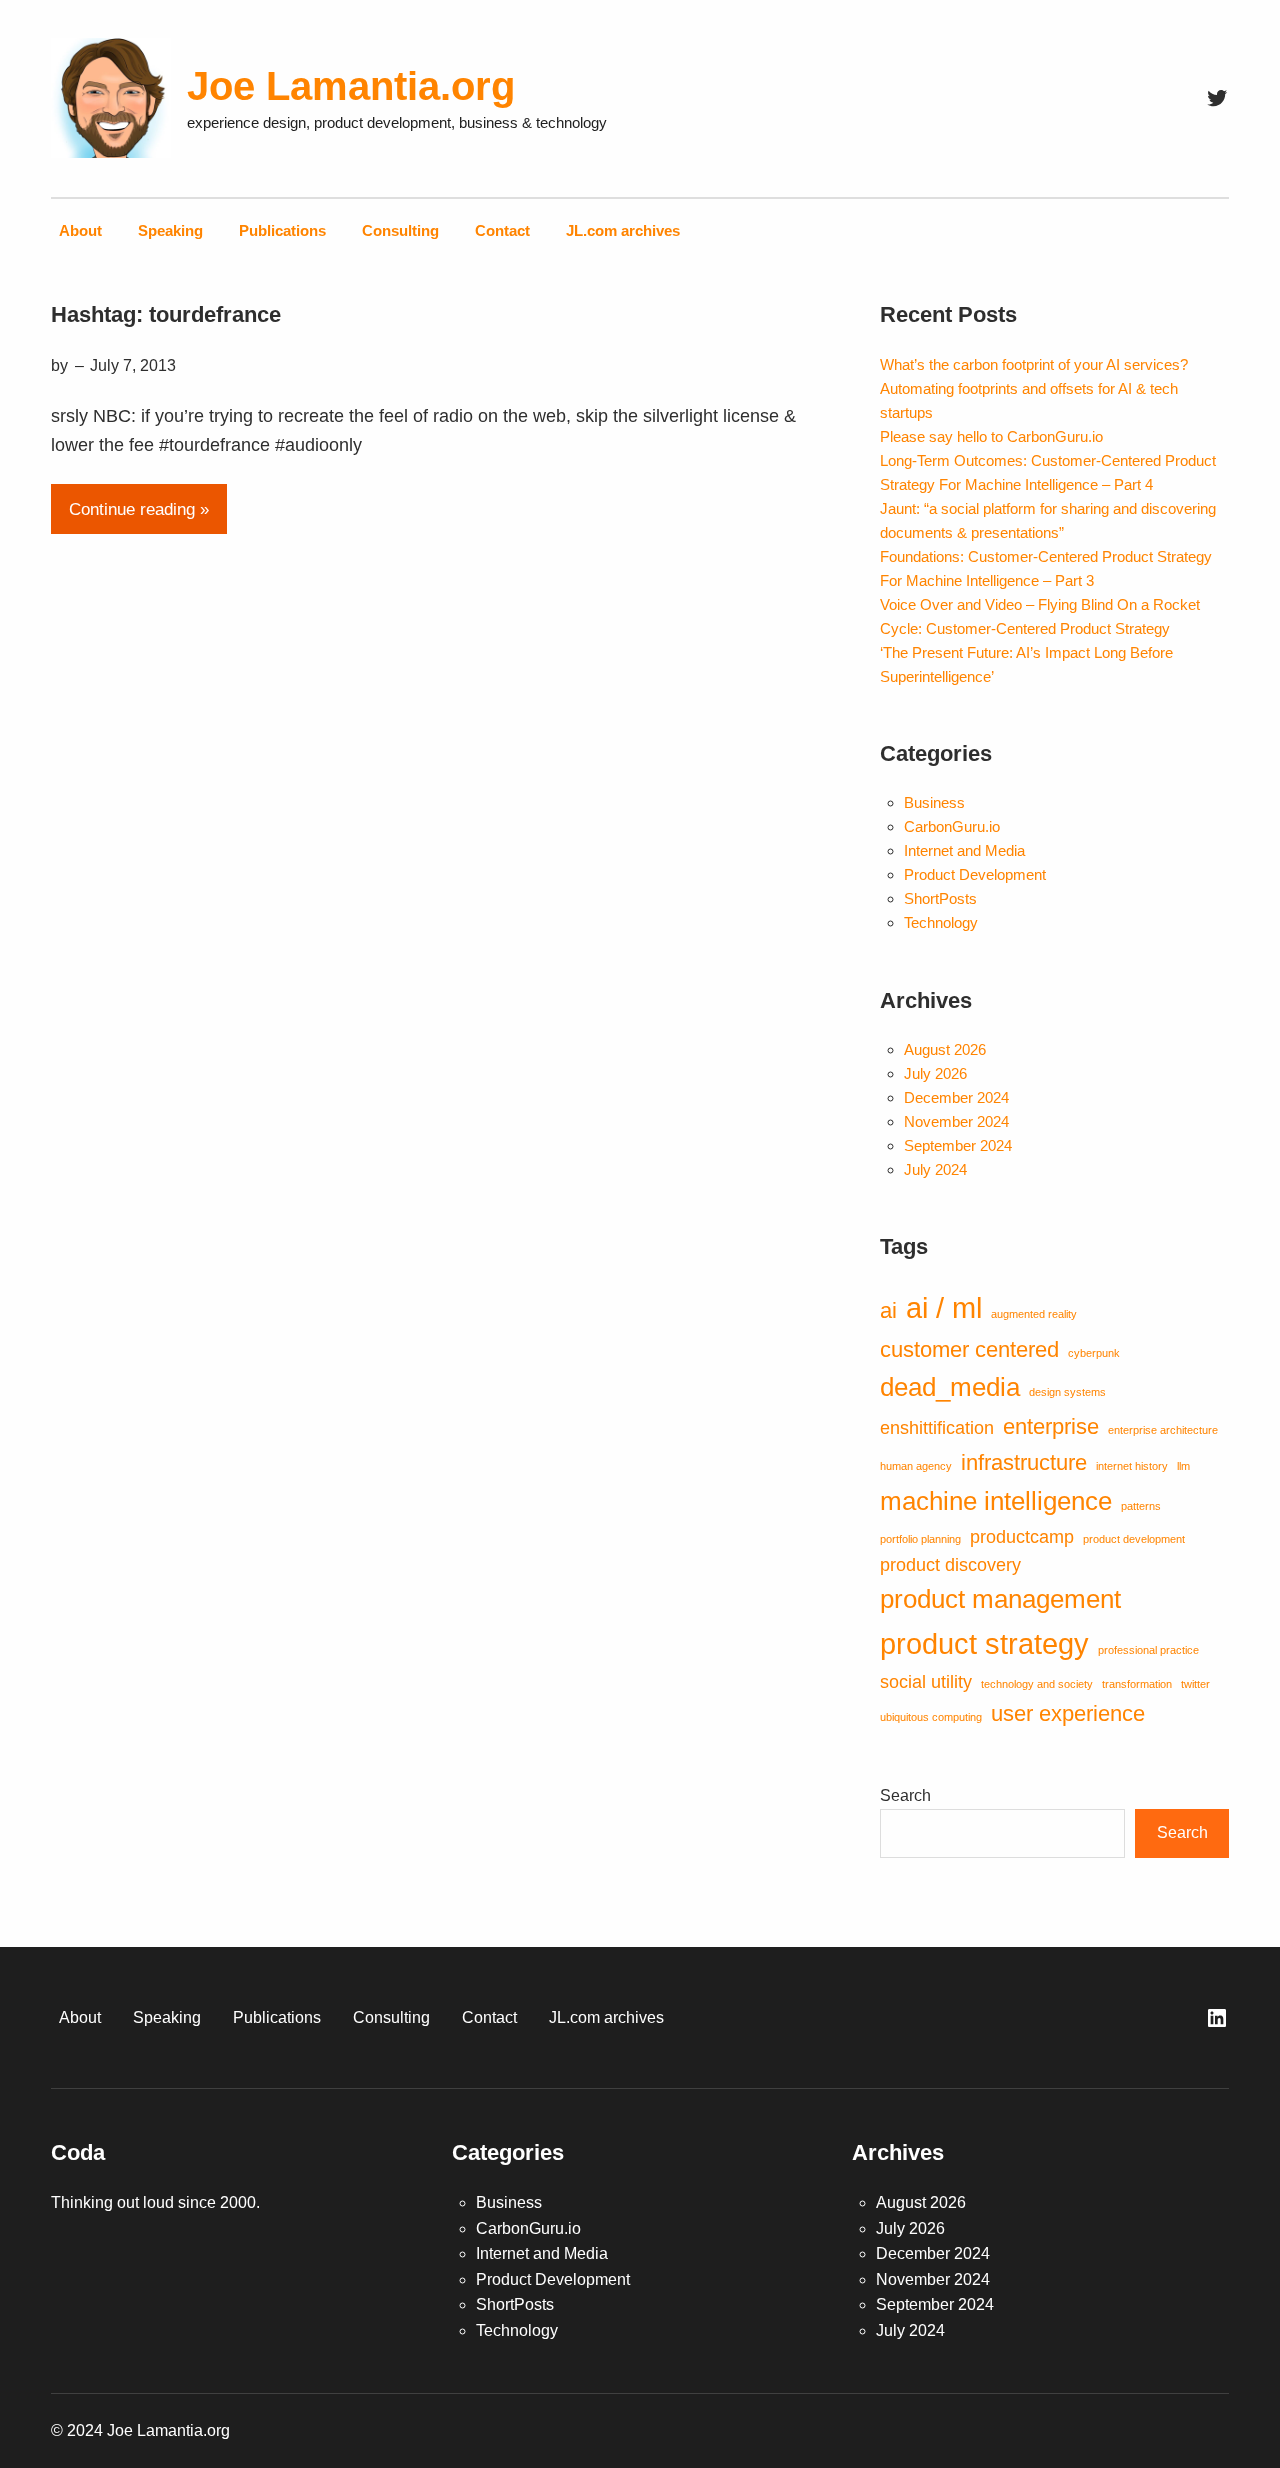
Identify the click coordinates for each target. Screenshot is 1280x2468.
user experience (1068, 1713)
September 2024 (958, 1145)
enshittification (937, 1428)
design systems (1067, 1392)
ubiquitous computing (931, 1717)
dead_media (950, 1387)
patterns (1141, 1506)
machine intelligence (996, 1501)
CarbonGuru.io (952, 826)
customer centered (969, 1349)
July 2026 (935, 1073)
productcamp (1022, 1537)
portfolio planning (920, 1539)
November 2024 (956, 1121)
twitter (1195, 1684)
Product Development (975, 874)
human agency (916, 1466)
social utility (926, 1682)
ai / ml (944, 1307)
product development (1134, 1539)
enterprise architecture (1163, 1430)
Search (905, 1795)
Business (934, 802)
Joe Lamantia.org (351, 86)
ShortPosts (940, 898)
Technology (941, 922)
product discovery (950, 1565)
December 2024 (956, 1097)
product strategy (984, 1643)
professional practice (1148, 1650)
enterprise (1051, 1426)
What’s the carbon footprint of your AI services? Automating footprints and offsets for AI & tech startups (1034, 388)
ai (888, 1310)
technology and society (1037, 1684)
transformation (1137, 1684)
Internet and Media (964, 850)
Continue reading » (139, 509)
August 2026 (945, 1049)
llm (1183, 1466)
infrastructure (1024, 1462)
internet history (1132, 1466)
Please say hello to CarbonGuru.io (991, 436)
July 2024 (935, 1169)
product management (1000, 1599)
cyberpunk (1094, 1353)
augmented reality (1034, 1314)
